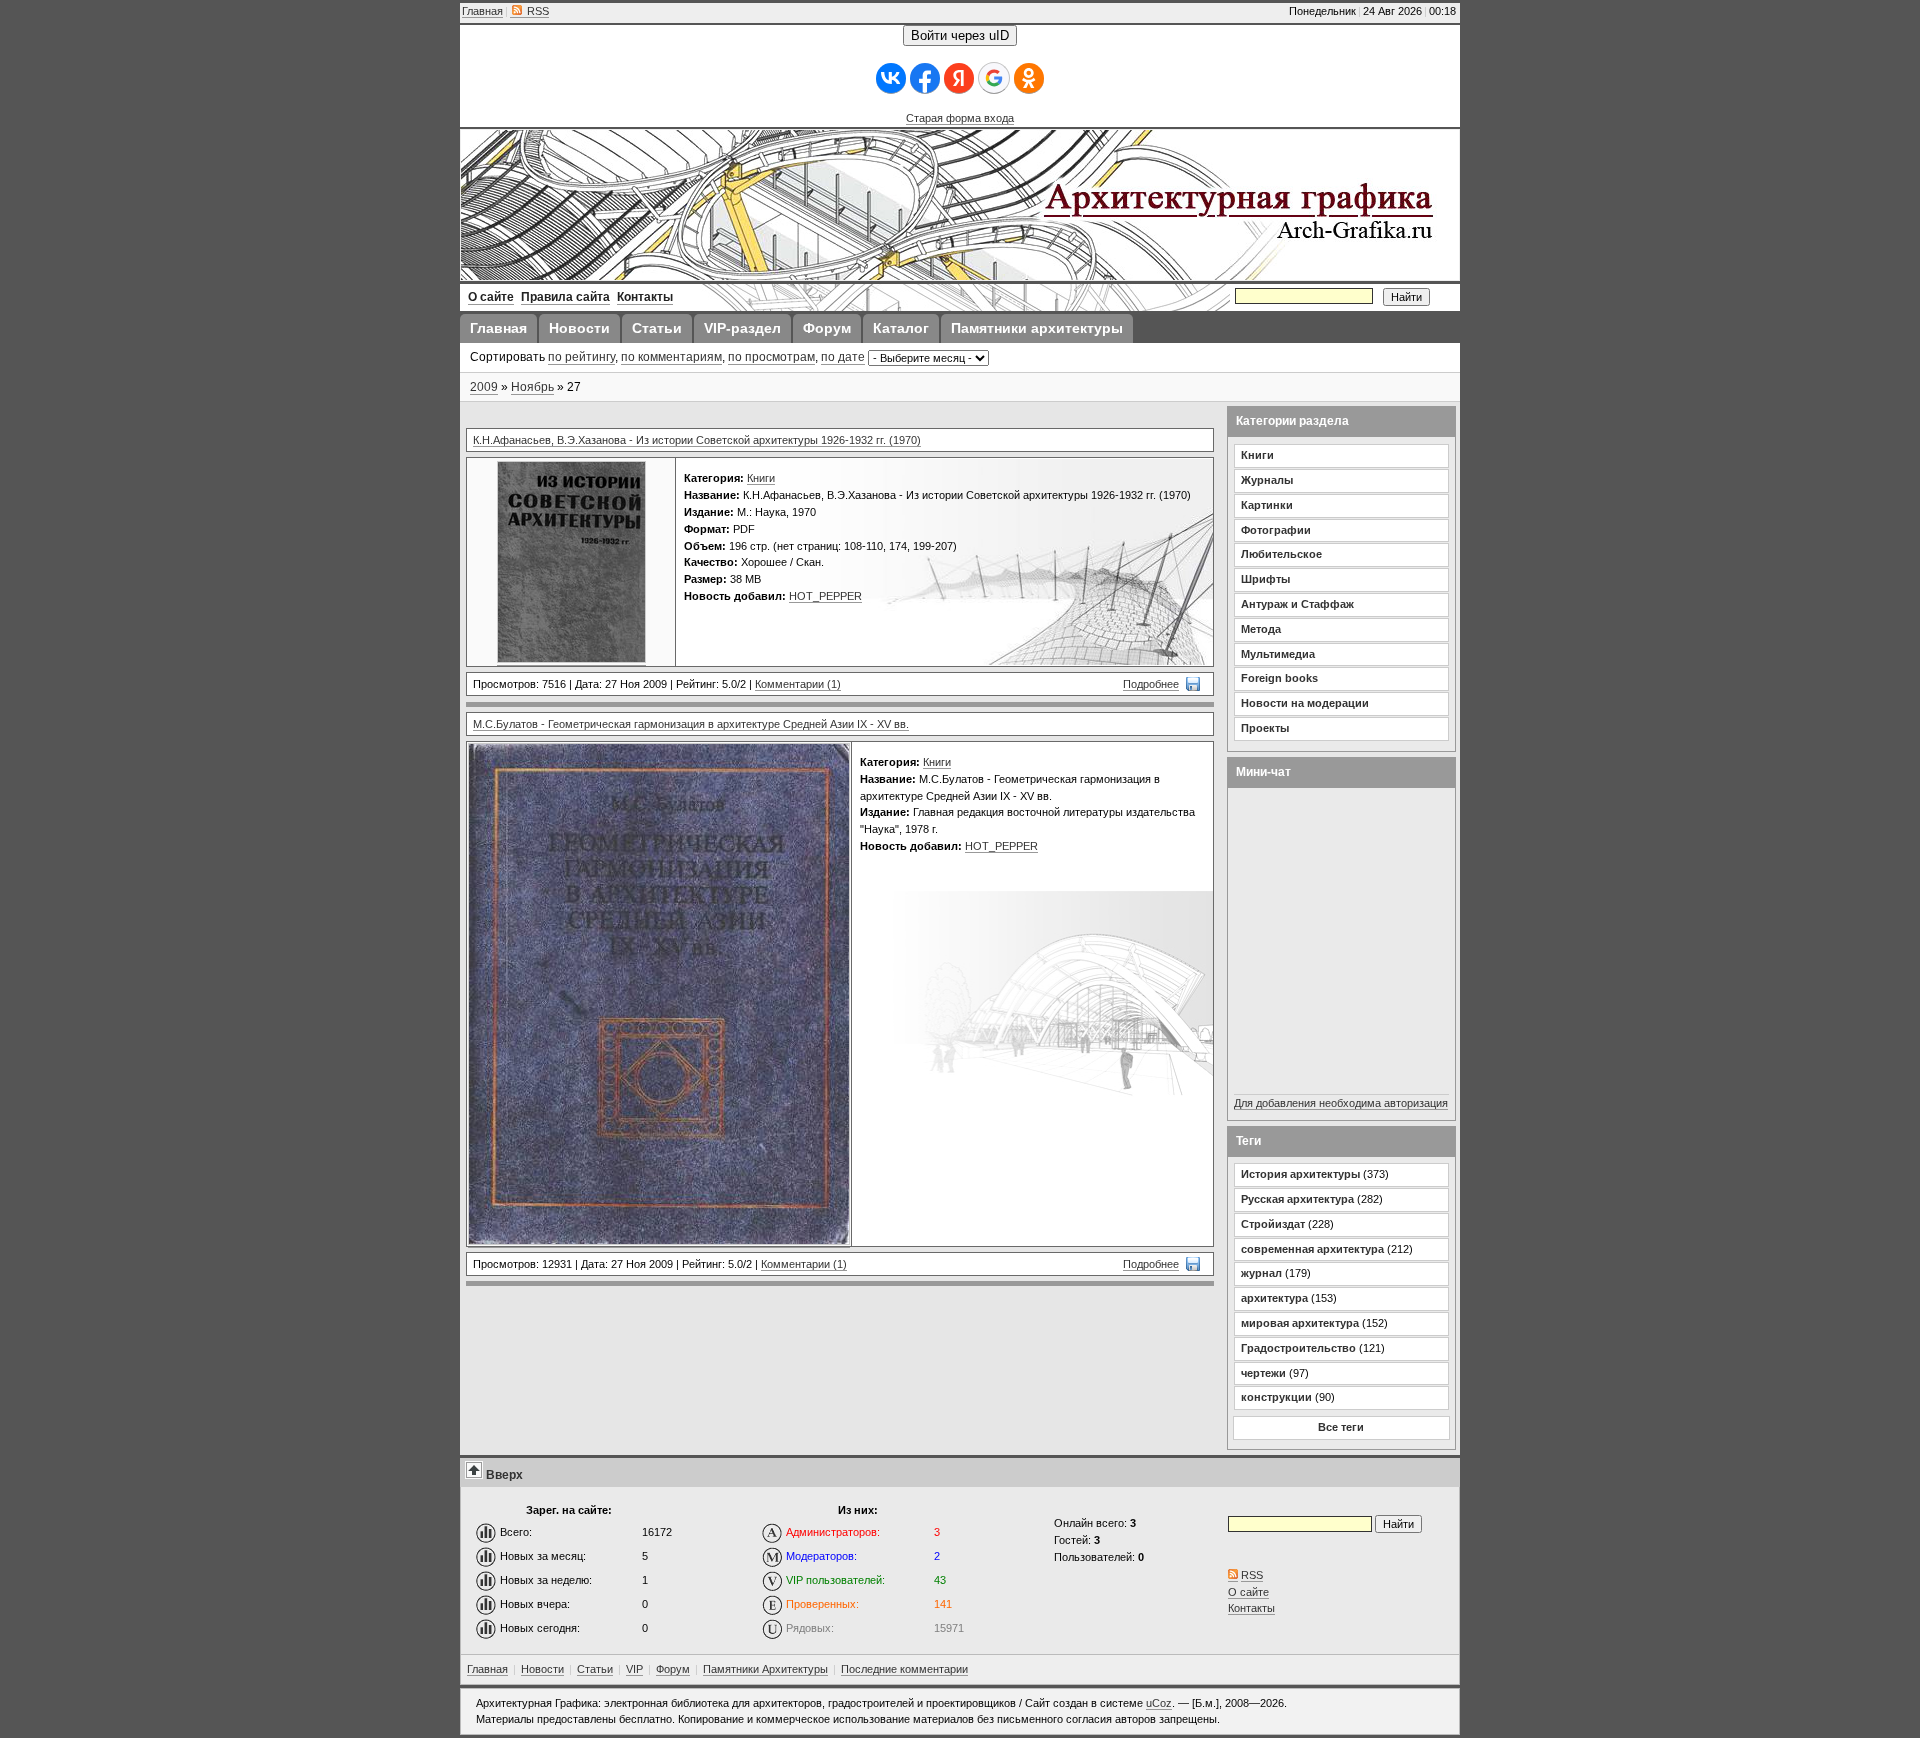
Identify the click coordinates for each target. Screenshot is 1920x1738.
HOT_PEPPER (825, 596)
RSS (536, 11)
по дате (843, 357)
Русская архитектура (1297, 1199)
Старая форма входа (960, 118)
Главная (482, 11)
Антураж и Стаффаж (1297, 604)
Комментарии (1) (798, 684)
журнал (1261, 1273)
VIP (634, 1669)
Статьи (595, 1669)
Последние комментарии (904, 1669)
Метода (1261, 629)
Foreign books (1279, 678)
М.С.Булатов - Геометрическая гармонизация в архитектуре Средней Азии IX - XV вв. (691, 724)
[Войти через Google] (994, 78)
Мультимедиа (1278, 654)
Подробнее (1151, 684)
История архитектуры (1300, 1174)
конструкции (1276, 1397)
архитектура (1274, 1298)
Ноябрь (532, 387)
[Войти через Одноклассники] (1029, 78)
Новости (542, 1669)
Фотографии (1276, 530)
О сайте (1248, 1592)
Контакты (1251, 1608)
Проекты (1265, 728)
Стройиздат (1273, 1224)
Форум (673, 1669)
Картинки (1267, 505)
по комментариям (671, 357)
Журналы (1267, 480)
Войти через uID (960, 35)
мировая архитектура (1300, 1323)
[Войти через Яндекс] (959, 78)
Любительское (1281, 554)
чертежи (1263, 1373)
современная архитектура (1312, 1249)
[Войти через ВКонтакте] (891, 78)
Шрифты (1265, 579)
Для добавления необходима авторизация (1341, 1103)
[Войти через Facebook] (925, 78)
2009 (484, 387)
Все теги (1341, 1427)
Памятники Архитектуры (765, 1669)
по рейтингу (581, 357)
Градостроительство (1298, 1348)
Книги (761, 478)
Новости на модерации (1305, 703)
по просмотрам (771, 357)
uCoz (1159, 1703)
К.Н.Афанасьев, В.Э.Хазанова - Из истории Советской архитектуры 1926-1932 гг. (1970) (697, 440)
